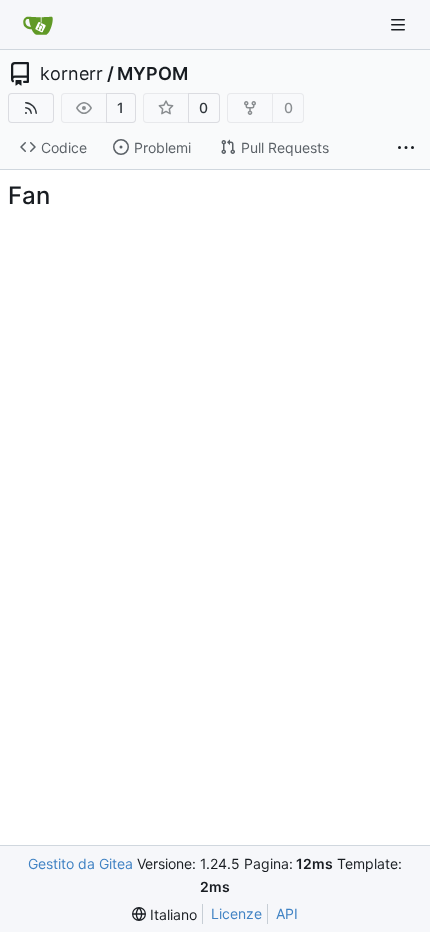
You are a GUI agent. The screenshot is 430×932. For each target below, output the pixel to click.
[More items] (406, 148)
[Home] (38, 25)
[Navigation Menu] (400, 24)
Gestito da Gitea (80, 863)
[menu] (164, 914)
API (287, 913)
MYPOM (152, 74)
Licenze (236, 913)
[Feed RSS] (31, 108)
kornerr (71, 74)
